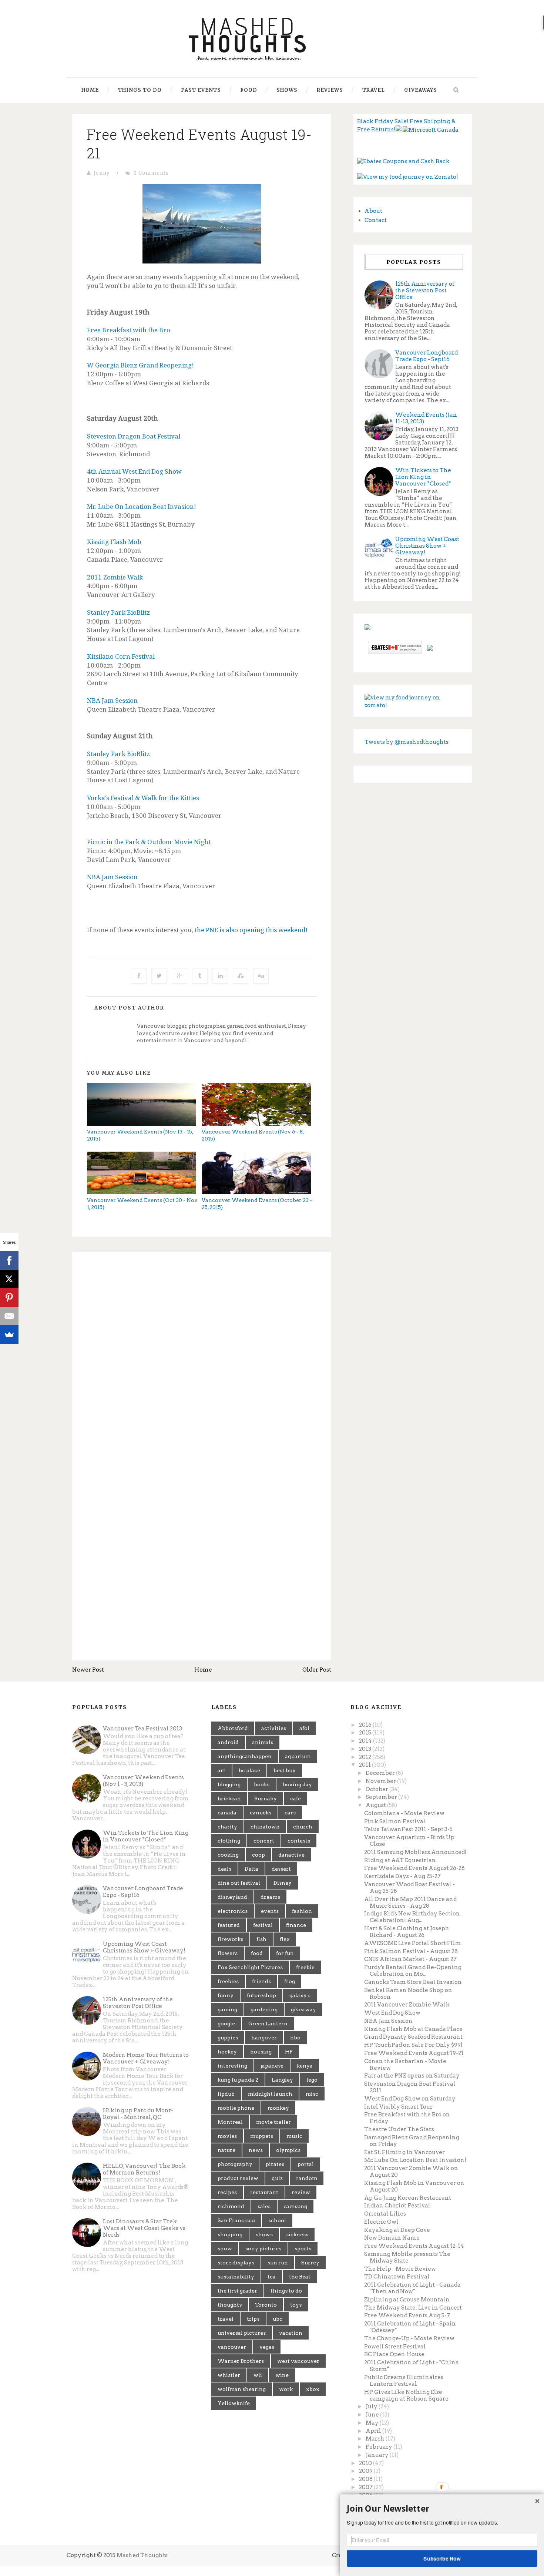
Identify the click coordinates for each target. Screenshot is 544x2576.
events (270, 1911)
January (378, 2455)
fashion (302, 1911)
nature (226, 2150)
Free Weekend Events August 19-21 (414, 2053)
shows (264, 2234)
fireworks (230, 1939)
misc (312, 2094)
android (228, 1742)
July (372, 2407)
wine (282, 2375)
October (377, 1789)
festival (263, 1925)
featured (229, 1925)
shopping (230, 2234)
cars (290, 1813)
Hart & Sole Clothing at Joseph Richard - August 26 (407, 1932)
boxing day (297, 1784)
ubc (278, 2319)
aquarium (298, 1756)
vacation (291, 2333)
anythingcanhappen (245, 1756)
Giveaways (421, 90)
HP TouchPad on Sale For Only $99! (413, 2045)
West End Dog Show (392, 2013)
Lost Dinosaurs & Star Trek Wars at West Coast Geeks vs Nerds (144, 2228)
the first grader (237, 2291)
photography (235, 2164)
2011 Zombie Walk (115, 577)
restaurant (264, 2192)
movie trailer (273, 2122)
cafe (295, 1799)
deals (224, 1869)
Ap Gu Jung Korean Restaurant (408, 2198)
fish (261, 1939)
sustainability (236, 2277)
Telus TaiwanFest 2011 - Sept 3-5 (408, 1829)
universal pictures (242, 2333)
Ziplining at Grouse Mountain (407, 2300)
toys (296, 2305)
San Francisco (236, 2220)
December (381, 1773)
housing (261, 2052)
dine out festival (239, 1883)
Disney (283, 1883)
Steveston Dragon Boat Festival (134, 436)
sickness (297, 2234)
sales (264, 2206)
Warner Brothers (241, 2361)
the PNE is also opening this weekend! (251, 930)
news (256, 2150)
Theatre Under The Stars (399, 2129)
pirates (275, 2164)
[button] (442, 2509)
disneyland (232, 1897)
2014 (366, 1741)
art (221, 1770)
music (294, 2136)
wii (258, 2375)
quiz (277, 2178)
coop (258, 1855)
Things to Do (140, 90)
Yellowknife (234, 2403)
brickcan (229, 1799)
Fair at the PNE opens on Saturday (412, 2076)
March (376, 2439)
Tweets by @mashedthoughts (407, 742)
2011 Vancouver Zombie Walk (407, 2005)
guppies (228, 2038)
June (373, 2415)
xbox (313, 2389)
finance (296, 1925)
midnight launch (270, 2094)
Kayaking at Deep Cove (397, 2230)
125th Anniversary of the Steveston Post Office (425, 290)
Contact (376, 220)
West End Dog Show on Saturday (410, 2099)
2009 (366, 2471)
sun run (278, 2263)
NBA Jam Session (112, 700)
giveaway (303, 2009)
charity (227, 1827)
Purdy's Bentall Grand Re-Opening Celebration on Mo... (413, 1971)
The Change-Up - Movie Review (409, 2338)
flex (285, 1939)
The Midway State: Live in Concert (413, 2308)
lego (312, 2080)
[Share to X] (159, 976)
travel (226, 2319)
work (286, 2389)
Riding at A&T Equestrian (400, 1860)
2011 (365, 1765)
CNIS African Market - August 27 (410, 1959)
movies (227, 2136)
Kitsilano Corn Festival (121, 656)
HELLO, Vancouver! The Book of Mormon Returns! (144, 2169)
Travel (374, 90)
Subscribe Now (442, 2558)
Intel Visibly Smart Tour (398, 2107)
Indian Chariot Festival (397, 2206)
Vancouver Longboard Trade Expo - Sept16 (427, 356)
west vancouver (298, 2361)
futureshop (261, 1995)
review (301, 2192)
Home (90, 90)
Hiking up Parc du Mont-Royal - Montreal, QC (138, 2114)
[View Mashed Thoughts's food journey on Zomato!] (408, 177)
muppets (262, 2136)
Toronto (266, 2305)
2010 (366, 2463)
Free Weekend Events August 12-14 (414, 2246)
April (374, 2431)
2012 (366, 1757)
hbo (295, 2038)
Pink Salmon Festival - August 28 (411, 1951)
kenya (305, 2066)
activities (274, 1728)
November (381, 1781)
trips (253, 2319)
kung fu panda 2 (238, 2080)
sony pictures (263, 2248)
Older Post (317, 1670)
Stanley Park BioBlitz (118, 612)
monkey (278, 2108)
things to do (286, 2291)
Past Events (201, 90)
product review (238, 2178)
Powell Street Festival (395, 2347)
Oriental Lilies (385, 2214)
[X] (9, 1279)
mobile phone (236, 2108)
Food (249, 90)
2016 (366, 1725)
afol (304, 1728)
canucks (261, 1813)
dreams (270, 1897)
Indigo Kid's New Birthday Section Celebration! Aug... (412, 1917)
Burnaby (266, 1799)
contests (299, 1841)
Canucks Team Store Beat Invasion (413, 1982)
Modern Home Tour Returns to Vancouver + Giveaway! (146, 2058)
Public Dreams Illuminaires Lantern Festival (404, 2381)
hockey (227, 2052)
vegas (267, 2347)
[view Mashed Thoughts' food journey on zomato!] (413, 701)
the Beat (300, 2277)
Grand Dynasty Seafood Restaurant (413, 2037)
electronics (233, 1911)
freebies (228, 1981)
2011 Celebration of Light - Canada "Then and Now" (412, 2288)
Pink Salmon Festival (395, 1821)
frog (290, 1981)
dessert (281, 1869)
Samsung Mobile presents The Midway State (407, 2257)
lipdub (226, 2094)
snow (225, 2248)
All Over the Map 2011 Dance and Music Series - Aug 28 (410, 1902)
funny (226, 1995)
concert (264, 1841)
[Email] (9, 1316)
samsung (295, 2206)
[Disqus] (202, 1359)
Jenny (102, 173)
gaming (227, 2009)
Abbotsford (233, 1728)
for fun (285, 1953)
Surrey (310, 2263)
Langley (282, 2080)
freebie (305, 1967)
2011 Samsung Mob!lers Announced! (415, 1852)
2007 (366, 2487)
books (262, 1784)
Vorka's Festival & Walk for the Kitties (143, 798)
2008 (366, 2479)
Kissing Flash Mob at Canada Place (413, 2029)
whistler (229, 2375)
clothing (229, 1841)
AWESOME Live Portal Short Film (413, 1943)
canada (227, 1813)
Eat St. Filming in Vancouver (404, 2152)
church (303, 1827)
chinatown (265, 1827)
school (277, 2220)
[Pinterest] (9, 1297)
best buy (285, 1770)
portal (306, 2164)
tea (272, 2277)
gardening (264, 2009)
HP (289, 2052)
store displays (236, 2263)
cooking (228, 1855)
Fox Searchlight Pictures (250, 1967)
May (373, 2423)
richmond (231, 2206)
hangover (264, 2038)
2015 (366, 1733)
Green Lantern (268, 2023)
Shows (287, 90)
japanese (272, 2066)
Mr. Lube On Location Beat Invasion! (142, 506)
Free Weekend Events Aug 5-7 (407, 2315)
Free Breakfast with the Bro (129, 330)
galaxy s (300, 1995)
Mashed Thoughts (142, 2555)
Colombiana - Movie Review (404, 1813)
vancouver (232, 2347)
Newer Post (88, 1670)
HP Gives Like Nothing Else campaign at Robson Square (406, 2395)
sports (303, 2248)
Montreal (230, 2122)
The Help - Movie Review (400, 2269)
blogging (229, 1784)
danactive (291, 1855)
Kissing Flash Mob (114, 542)
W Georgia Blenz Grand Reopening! (140, 365)
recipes (227, 2192)
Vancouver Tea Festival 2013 (142, 1729)
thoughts (230, 2305)
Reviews (330, 90)
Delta (251, 1869)
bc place (249, 1770)
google (226, 2023)
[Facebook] (9, 1260)
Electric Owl (381, 2222)
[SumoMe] (9, 1334)
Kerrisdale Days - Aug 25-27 (402, 1876)
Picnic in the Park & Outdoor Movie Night (149, 842)
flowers (228, 1953)
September (382, 1797)
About (373, 211)
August (376, 1805)
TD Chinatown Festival (397, 2277)
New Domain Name (392, 2238)
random (307, 2178)
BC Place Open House (394, 2354)
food (257, 1953)
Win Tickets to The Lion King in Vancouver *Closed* (423, 477)
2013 (366, 1749)
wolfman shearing (242, 2389)
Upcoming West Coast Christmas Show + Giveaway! (427, 546)
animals (263, 1742)
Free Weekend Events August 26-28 (414, 1868)
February (380, 2447)
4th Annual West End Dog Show (134, 471)
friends (261, 1981)
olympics (288, 2150)
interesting (232, 2066)
